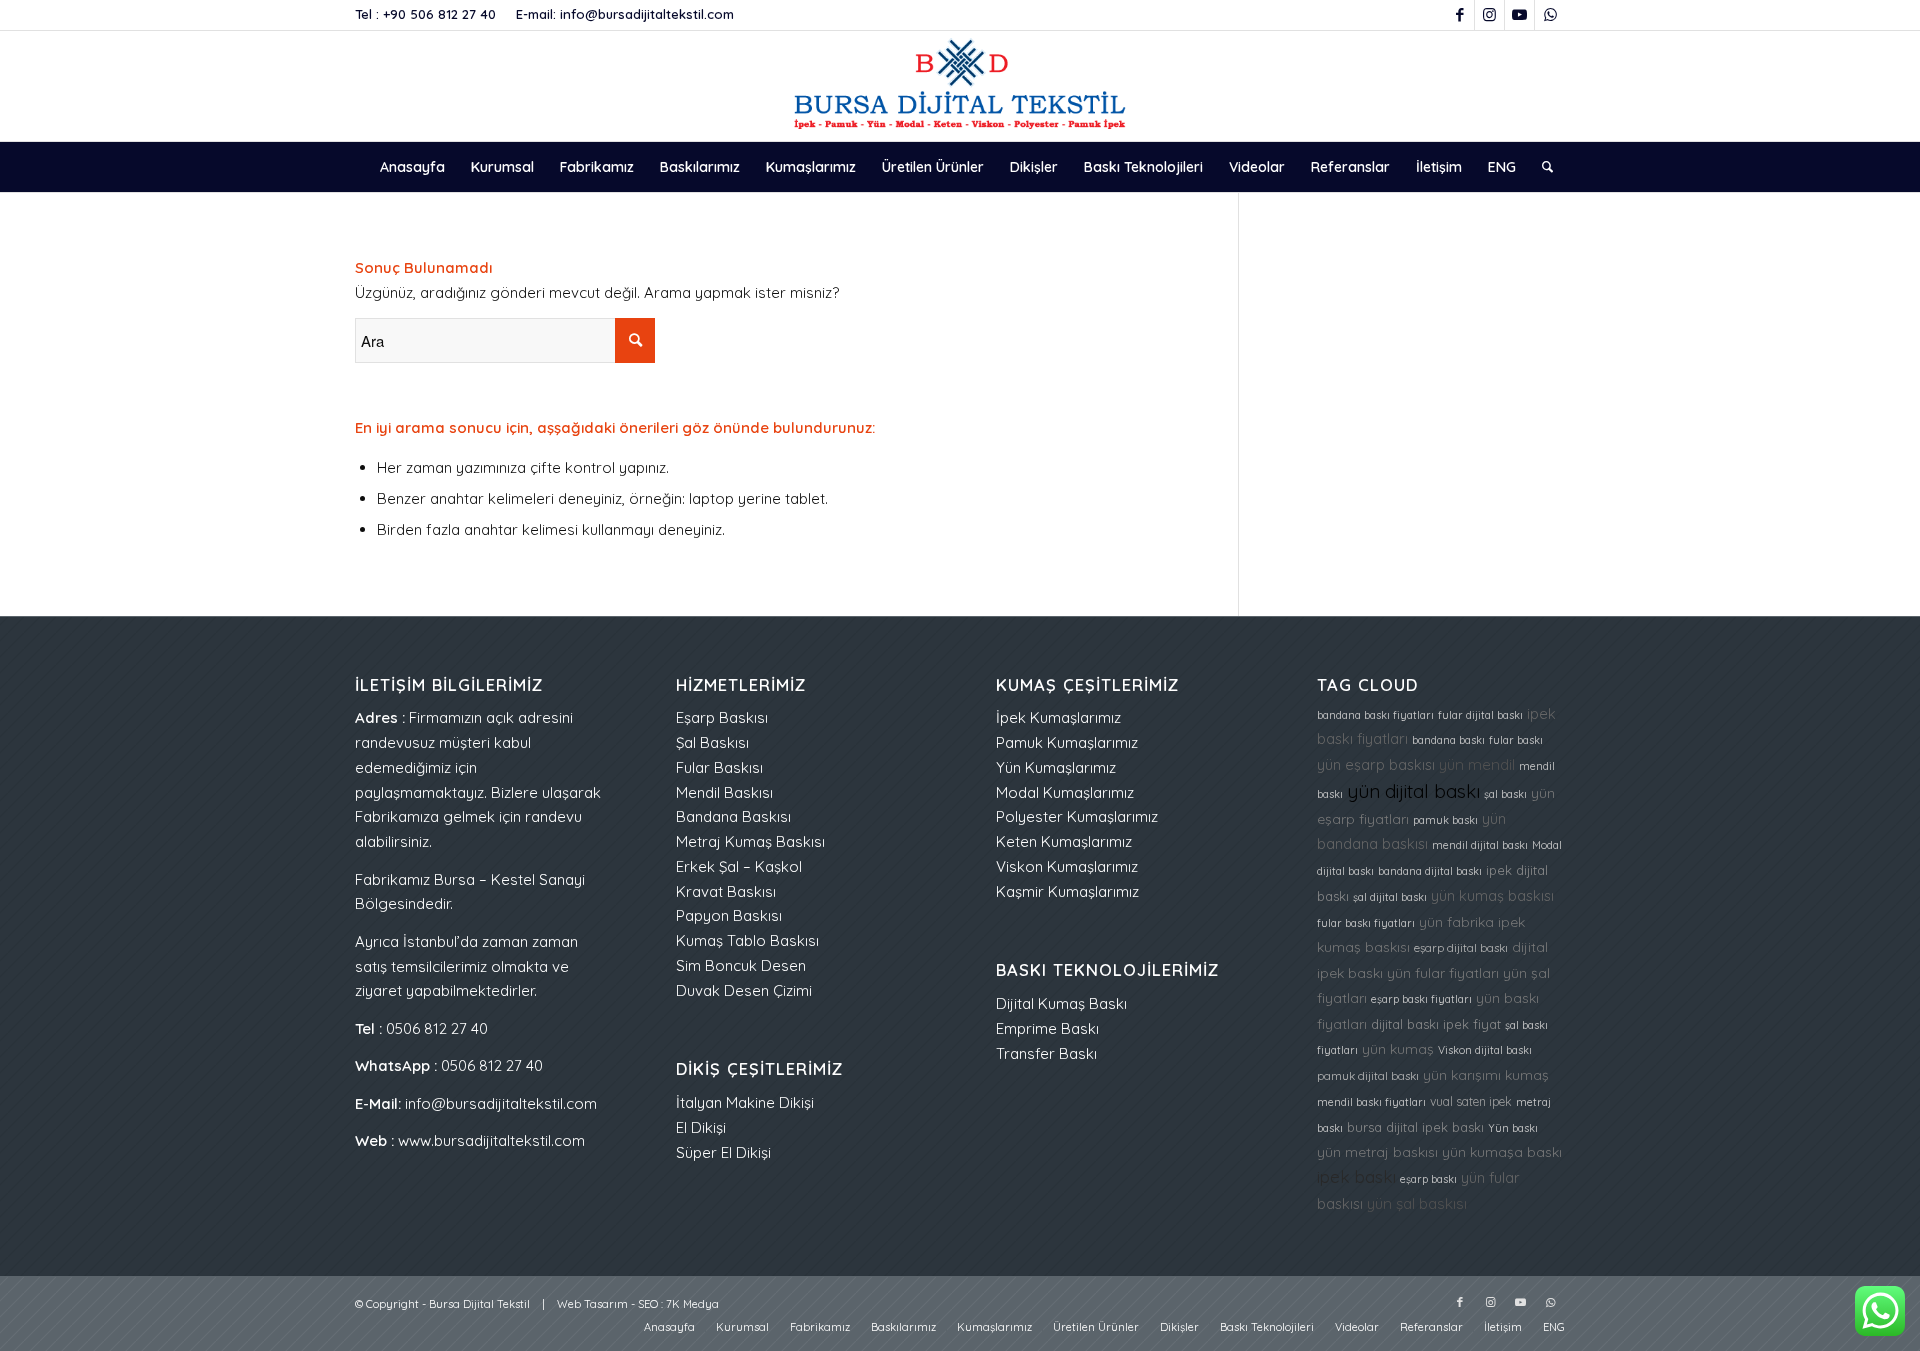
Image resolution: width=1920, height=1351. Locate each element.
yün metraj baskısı (1377, 1151)
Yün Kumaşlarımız (1056, 767)
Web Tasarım (592, 1304)
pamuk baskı (1445, 820)
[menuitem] (412, 167)
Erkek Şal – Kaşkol (739, 866)
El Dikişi (701, 1127)
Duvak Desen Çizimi (744, 990)
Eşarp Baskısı (722, 717)
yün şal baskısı (1417, 1203)
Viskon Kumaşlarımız (1067, 866)
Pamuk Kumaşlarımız (1067, 742)
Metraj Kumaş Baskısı (750, 841)
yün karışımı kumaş (1486, 1074)
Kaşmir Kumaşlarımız (1067, 891)
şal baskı (1505, 794)
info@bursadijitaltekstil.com (647, 14)
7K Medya (692, 1304)
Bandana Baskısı (733, 816)
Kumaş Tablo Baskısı (747, 940)
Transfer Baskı (1046, 1053)
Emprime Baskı (1047, 1028)
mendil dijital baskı (1480, 845)
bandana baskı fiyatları (1375, 715)
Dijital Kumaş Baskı (1061, 1003)
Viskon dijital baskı (1485, 1050)
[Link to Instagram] (1489, 15)
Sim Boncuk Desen (741, 965)
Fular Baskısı (719, 767)
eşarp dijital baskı (1461, 948)
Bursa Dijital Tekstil (479, 1304)
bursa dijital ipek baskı (1415, 1127)
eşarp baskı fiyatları (1421, 999)
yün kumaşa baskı (1502, 1151)
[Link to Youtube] (1519, 15)
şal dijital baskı (1390, 897)
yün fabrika (1456, 921)
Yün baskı (1513, 1128)
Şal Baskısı (712, 742)
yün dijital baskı (1413, 791)
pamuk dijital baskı (1368, 1076)
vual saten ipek (1471, 1101)
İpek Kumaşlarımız (1058, 717)
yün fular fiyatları (1443, 972)
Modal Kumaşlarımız (1065, 792)
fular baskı (1516, 740)
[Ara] (1541, 167)
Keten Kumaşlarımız (1064, 841)
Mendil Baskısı (724, 792)
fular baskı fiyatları (1366, 923)
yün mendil (1477, 764)
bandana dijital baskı (1430, 871)
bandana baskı (1448, 740)
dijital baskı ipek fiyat (1436, 1024)
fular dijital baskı (1480, 715)
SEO (648, 1304)
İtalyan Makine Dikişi (745, 1102)
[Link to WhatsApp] (1550, 15)
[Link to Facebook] (1459, 15)
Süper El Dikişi (723, 1152)
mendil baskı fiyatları (1371, 1102)
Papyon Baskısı (729, 915)
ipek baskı (1356, 1176)
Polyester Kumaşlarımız (1077, 816)
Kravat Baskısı (726, 891)
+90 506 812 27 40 (439, 14)
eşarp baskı (1428, 1179)
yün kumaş (1398, 1048)
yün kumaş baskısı (1492, 895)
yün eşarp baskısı (1376, 764)
